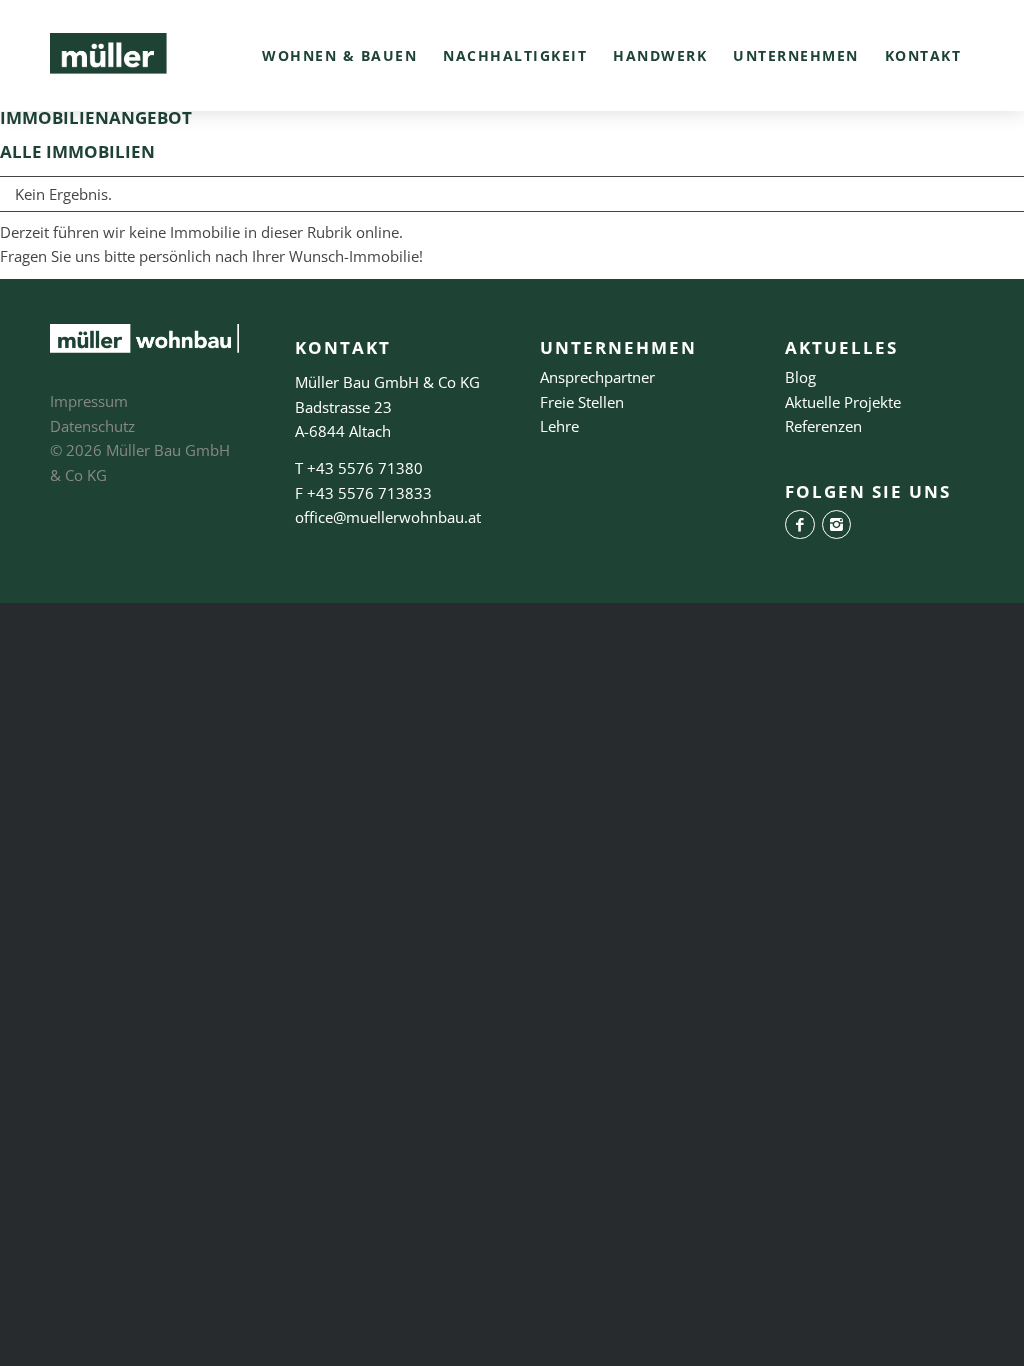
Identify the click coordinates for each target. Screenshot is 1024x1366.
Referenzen (823, 426)
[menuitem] (339, 55)
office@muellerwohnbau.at (388, 517)
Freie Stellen (582, 402)
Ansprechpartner (597, 377)
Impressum (89, 401)
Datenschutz (92, 426)
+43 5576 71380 (365, 468)
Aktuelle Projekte (843, 402)
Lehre (559, 426)
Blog (800, 377)
